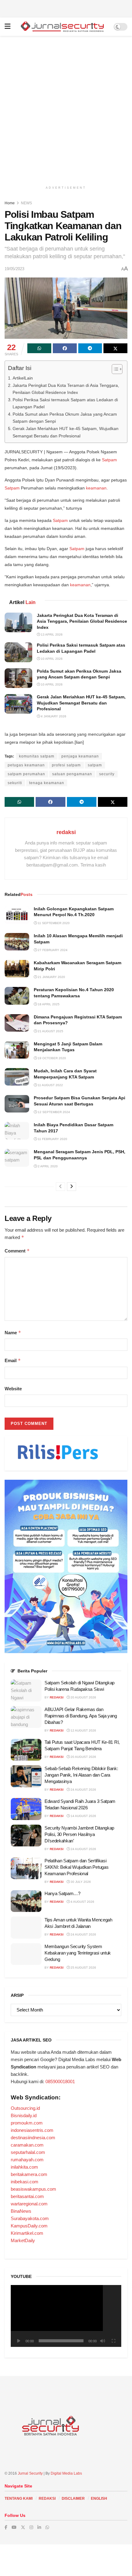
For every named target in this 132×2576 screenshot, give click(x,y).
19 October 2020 (51, 1058)
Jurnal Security (30, 2473)
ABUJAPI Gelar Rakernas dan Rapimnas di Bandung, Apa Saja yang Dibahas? (81, 1716)
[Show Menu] (8, 27)
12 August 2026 (83, 1730)
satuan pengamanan (72, 774)
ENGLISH (99, 2499)
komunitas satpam (37, 756)
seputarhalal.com (28, 2152)
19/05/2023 (14, 269)
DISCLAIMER (73, 2499)
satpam (95, 765)
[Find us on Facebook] (6, 2527)
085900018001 (60, 2081)
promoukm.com (27, 2123)
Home (10, 203)
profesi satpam (66, 765)
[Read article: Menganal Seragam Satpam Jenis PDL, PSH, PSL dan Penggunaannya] (17, 1158)
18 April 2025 (48, 1004)
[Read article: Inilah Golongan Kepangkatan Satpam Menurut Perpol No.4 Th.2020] (17, 915)
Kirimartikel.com (27, 2233)
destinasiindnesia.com (33, 2138)
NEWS (26, 203)
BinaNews (21, 2211)
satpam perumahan (26, 774)
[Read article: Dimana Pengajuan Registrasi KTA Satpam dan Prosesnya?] (17, 1023)
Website (13, 1389)
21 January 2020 (51, 977)
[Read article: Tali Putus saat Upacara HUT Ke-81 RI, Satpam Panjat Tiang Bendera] (26, 1750)
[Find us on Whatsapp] (47, 2527)
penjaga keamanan (80, 756)
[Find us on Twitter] (23, 2527)
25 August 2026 (83, 1968)
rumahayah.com (27, 2160)
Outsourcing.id (25, 2108)
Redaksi (57, 1697)
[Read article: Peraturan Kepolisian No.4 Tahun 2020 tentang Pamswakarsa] (17, 996)
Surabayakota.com (30, 2218)
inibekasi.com (25, 2182)
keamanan (96, 488)
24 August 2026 (83, 1790)
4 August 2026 (82, 1902)
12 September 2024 (53, 1112)
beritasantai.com (27, 2196)
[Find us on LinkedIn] (39, 2527)
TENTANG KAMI (19, 2499)
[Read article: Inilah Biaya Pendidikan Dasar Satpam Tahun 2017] (17, 1131)
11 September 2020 (53, 923)
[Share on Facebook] (65, 348)
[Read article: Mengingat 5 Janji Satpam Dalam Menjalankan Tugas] (17, 1050)
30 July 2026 (80, 1882)
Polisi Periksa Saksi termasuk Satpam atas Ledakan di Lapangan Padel (65, 403)
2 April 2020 (47, 1166)
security (107, 774)
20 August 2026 (83, 1697)
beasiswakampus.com (33, 2189)
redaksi (66, 832)
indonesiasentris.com (32, 2130)
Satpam (109, 460)
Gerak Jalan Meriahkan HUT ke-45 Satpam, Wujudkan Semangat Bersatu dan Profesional (66, 432)
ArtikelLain (23, 378)
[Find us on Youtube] (14, 2527)
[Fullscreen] (113, 2341)
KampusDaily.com (29, 2226)
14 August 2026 (83, 1816)
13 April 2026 (51, 635)
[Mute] (103, 2341)
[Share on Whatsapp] (39, 348)
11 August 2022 (50, 1085)
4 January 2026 (53, 716)
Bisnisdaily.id (24, 2115)
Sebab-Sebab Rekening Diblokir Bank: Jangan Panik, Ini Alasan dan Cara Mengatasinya (81, 1775)
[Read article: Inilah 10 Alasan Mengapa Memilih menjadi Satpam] (17, 942)
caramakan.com (27, 2145)
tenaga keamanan (47, 783)
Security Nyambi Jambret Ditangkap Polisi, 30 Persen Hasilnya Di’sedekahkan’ (79, 1834)
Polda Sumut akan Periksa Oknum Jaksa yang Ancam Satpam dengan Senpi (65, 418)
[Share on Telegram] (90, 348)
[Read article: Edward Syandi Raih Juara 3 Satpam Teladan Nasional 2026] (26, 1809)
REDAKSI (47, 2499)
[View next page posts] (72, 1187)
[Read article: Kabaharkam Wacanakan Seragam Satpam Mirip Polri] (17, 969)
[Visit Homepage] (62, 27)
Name (13, 1333)
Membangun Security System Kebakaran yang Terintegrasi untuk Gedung (78, 1953)
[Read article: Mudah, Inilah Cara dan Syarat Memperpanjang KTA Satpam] (17, 1077)
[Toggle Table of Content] (114, 369)
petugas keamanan (26, 765)
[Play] (19, 2341)
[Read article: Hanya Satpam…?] (26, 1901)
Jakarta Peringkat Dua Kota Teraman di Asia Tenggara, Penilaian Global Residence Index (66, 389)
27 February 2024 (52, 950)
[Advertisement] (66, 8)
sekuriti (15, 783)
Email (13, 1360)
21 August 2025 (50, 1031)
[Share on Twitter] (115, 348)
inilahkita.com (24, 2167)
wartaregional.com (29, 2204)
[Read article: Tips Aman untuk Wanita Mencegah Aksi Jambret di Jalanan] (26, 1928)
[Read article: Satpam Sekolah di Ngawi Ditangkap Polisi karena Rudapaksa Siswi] (26, 1690)
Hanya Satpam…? (62, 1893)
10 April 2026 (51, 659)
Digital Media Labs (66, 2473)
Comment (17, 1251)
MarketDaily (23, 2240)
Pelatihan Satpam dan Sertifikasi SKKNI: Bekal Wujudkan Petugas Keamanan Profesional (76, 1867)
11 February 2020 (52, 1139)
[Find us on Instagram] (31, 2527)
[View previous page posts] (60, 1187)
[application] (66, 2316)
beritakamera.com (29, 2174)
